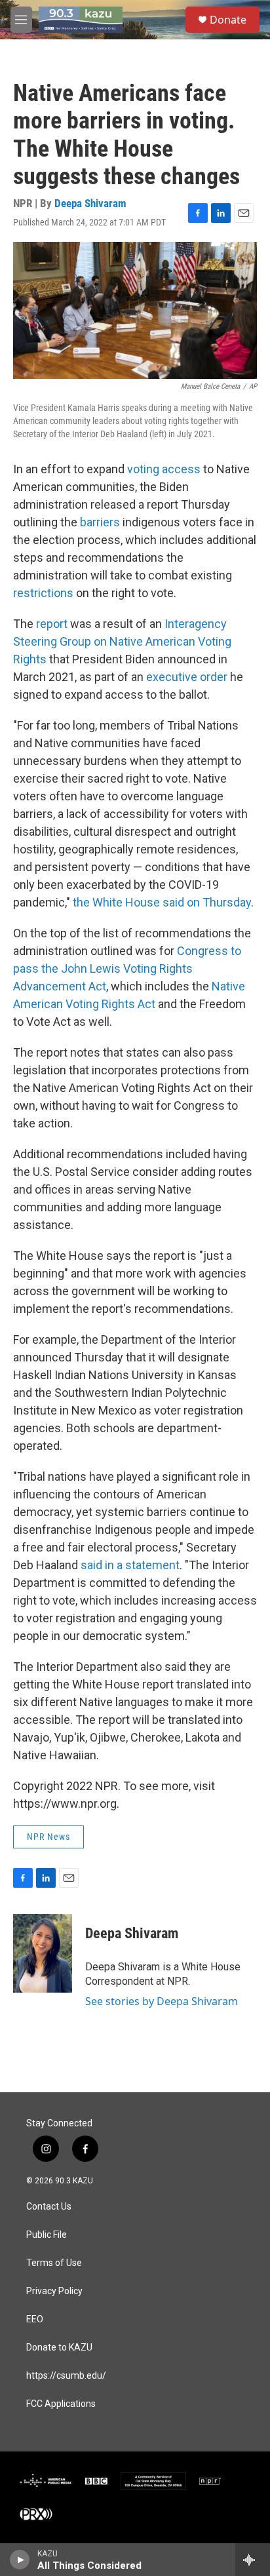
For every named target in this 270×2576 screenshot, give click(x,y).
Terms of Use (54, 2263)
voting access (165, 469)
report (53, 624)
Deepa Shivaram (90, 203)
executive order (187, 677)
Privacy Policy (54, 2291)
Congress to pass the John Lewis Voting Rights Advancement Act (127, 968)
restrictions (45, 593)
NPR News (48, 1837)
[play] (20, 2560)
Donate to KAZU (59, 2348)
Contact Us (49, 2207)
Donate (228, 20)
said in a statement (130, 1565)
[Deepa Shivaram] (43, 1953)
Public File (47, 2235)
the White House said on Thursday (162, 902)
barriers (101, 522)
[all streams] (253, 2560)
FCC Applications (61, 2404)
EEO (35, 2319)
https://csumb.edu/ (66, 2376)
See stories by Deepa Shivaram (162, 2001)
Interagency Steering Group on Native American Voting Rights (122, 641)
